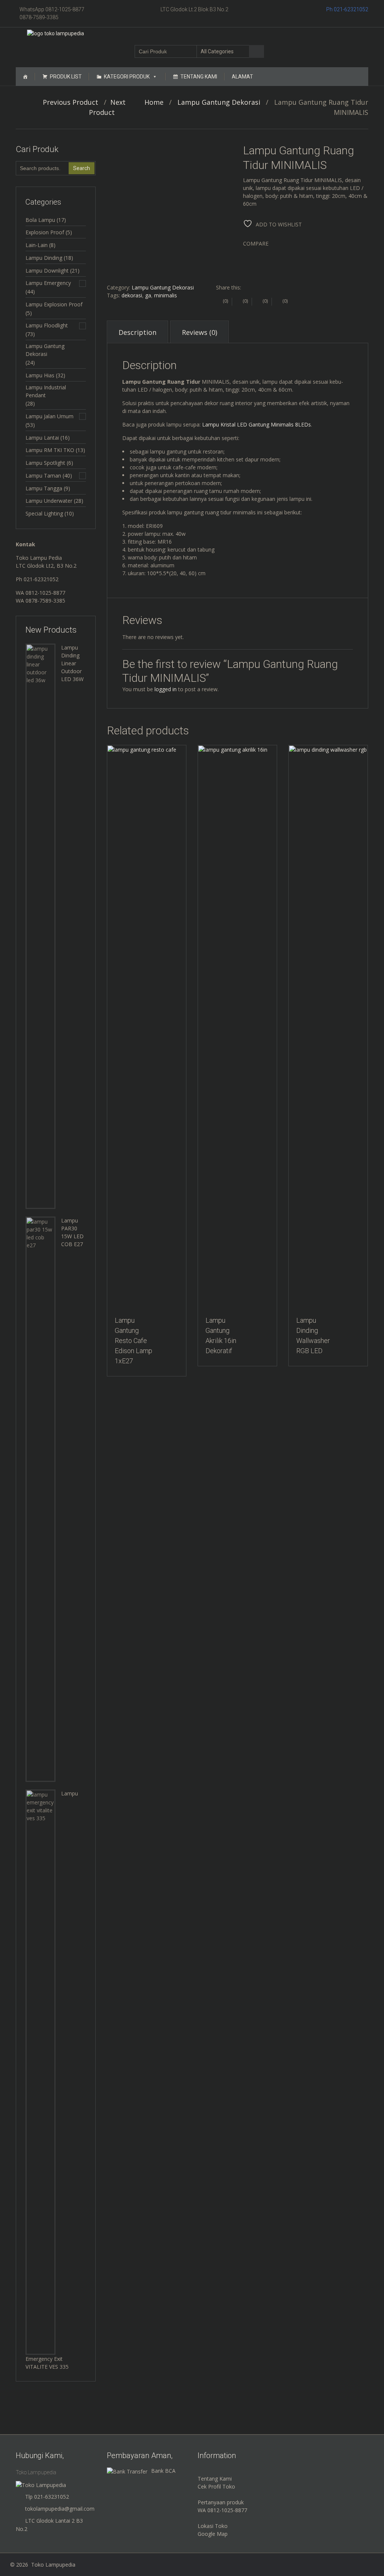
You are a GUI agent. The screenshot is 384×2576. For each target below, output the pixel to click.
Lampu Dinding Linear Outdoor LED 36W (72, 663)
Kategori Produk (127, 77)
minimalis (166, 295)
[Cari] (256, 51)
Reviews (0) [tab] (199, 332)
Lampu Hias (40, 375)
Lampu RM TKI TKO (50, 450)
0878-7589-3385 (39, 17)
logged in (166, 689)
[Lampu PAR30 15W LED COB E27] (40, 1499)
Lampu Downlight (47, 271)
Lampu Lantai (42, 438)
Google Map (213, 2534)
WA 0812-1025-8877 (222, 2510)
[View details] (147, 1027)
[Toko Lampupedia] (55, 33)
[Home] (25, 77)
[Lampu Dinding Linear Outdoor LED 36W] (40, 926)
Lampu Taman (43, 476)
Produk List (66, 77)
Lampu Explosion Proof (54, 304)
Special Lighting (44, 513)
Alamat (242, 77)
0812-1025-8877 (45, 593)
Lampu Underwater (49, 501)
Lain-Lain (37, 245)
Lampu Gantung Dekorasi (219, 102)
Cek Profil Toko (216, 2486)
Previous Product (68, 102)
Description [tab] (137, 332)
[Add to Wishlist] (109, 755)
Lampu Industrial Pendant (46, 391)
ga (148, 295)
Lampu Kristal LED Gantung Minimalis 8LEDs (256, 424)
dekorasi (132, 295)
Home (154, 102)
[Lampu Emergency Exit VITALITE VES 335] (40, 2072)
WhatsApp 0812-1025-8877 (52, 9)
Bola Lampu (40, 220)
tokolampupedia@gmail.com (60, 2509)
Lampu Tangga (44, 488)
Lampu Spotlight (45, 463)
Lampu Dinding (44, 258)
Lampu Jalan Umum (49, 416)
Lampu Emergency (48, 283)
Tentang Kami (199, 77)
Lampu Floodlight (47, 325)
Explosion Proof (45, 232)
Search (82, 168)
